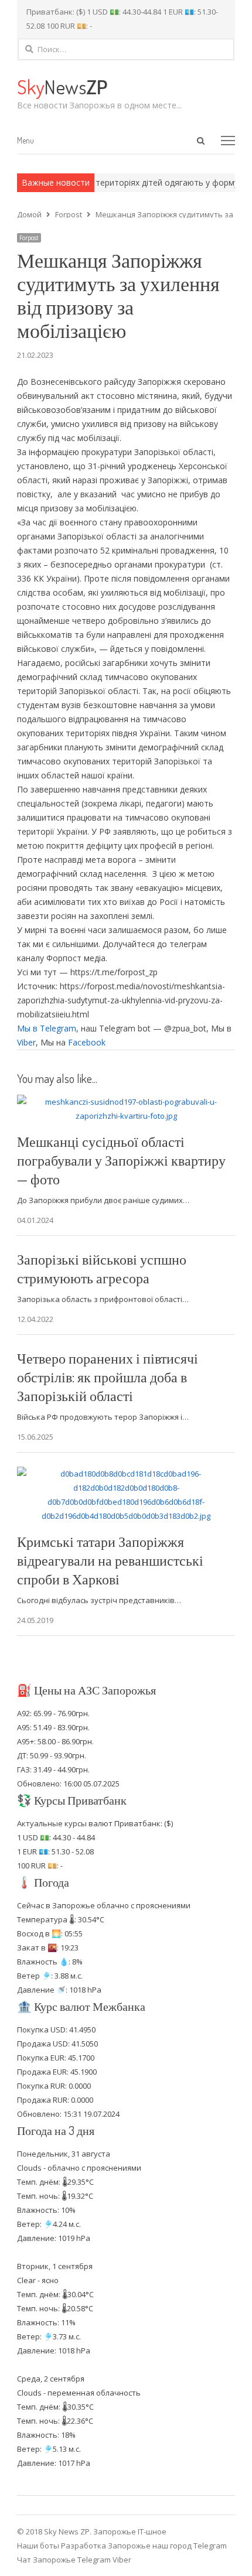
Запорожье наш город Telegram (167, 2546)
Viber (26, 1042)
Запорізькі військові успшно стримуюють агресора (102, 1268)
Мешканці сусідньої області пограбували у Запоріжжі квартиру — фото (121, 1160)
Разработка (84, 2546)
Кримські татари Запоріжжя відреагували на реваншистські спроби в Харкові (110, 1560)
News (62, 86)
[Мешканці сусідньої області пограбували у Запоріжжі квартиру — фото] (126, 1102)
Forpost (29, 238)
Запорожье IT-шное (130, 2531)
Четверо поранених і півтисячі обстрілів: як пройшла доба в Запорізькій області (108, 1377)
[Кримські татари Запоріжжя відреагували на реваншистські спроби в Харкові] (126, 1474)
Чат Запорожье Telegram (64, 2560)
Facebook (87, 1042)
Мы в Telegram (47, 1028)
